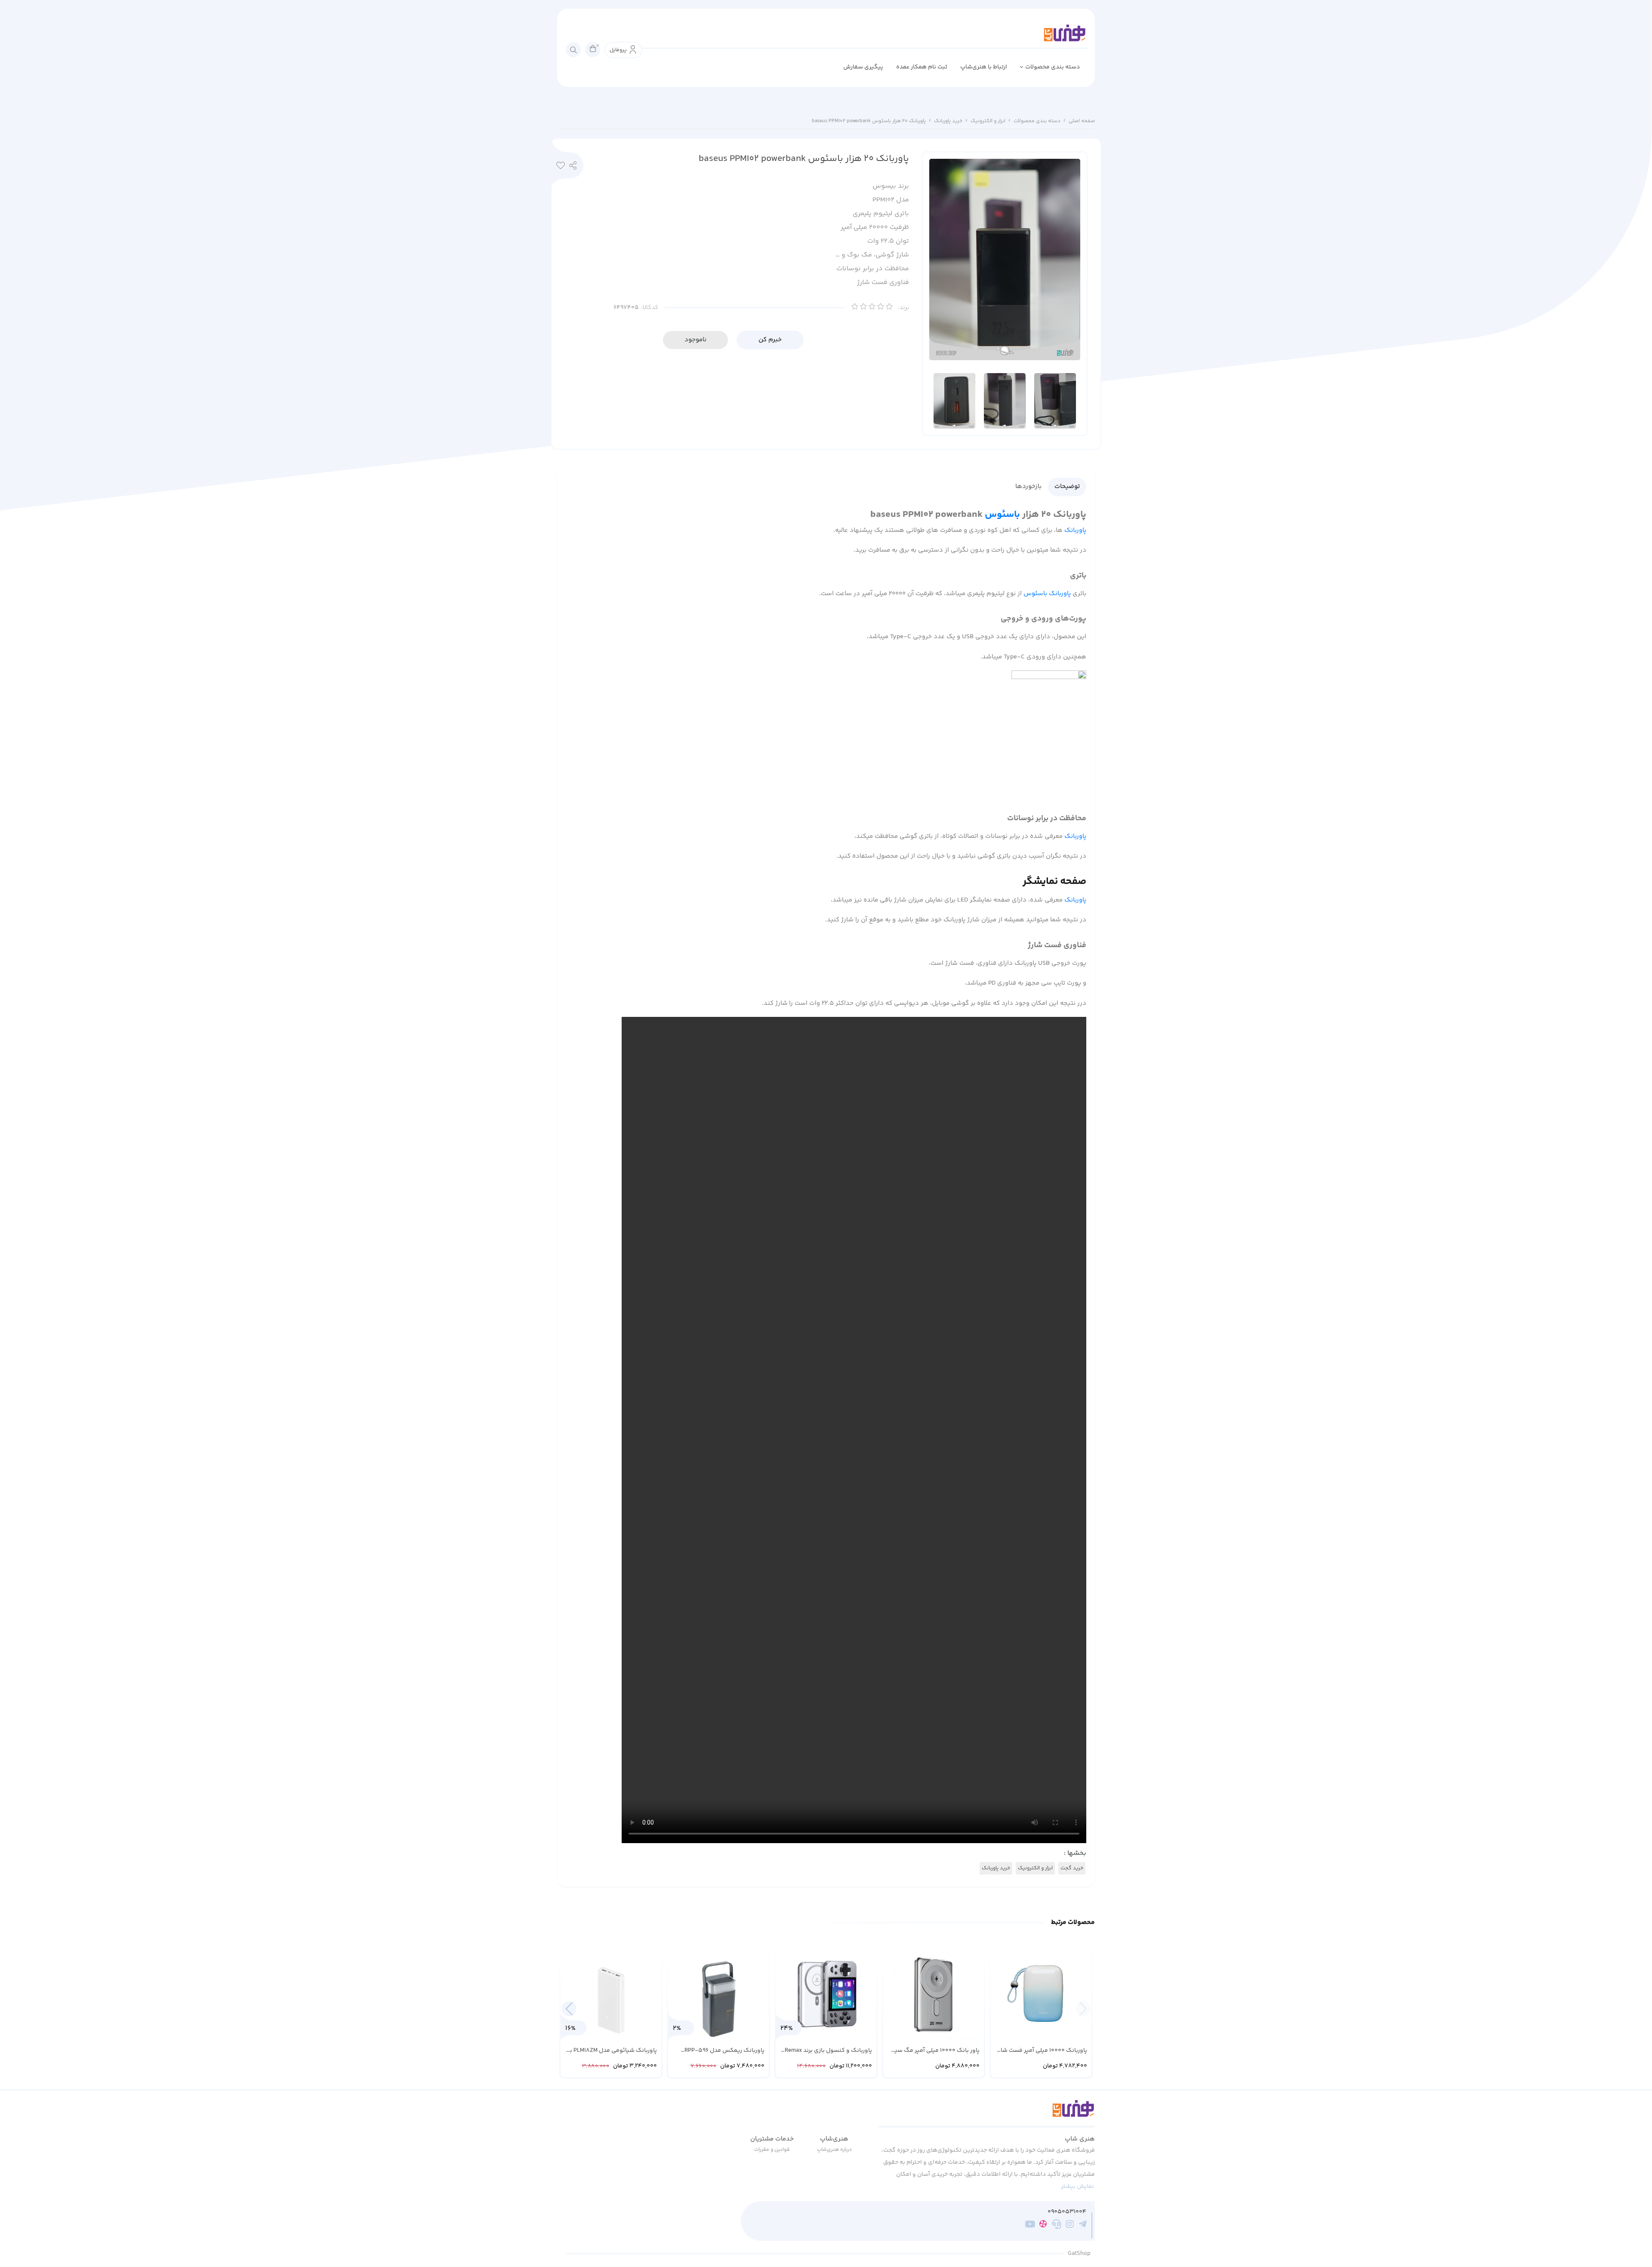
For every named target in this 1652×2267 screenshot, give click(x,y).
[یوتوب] (1030, 2226)
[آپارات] (1043, 2225)
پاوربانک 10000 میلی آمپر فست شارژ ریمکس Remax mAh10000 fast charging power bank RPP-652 (1042, 2051)
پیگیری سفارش (863, 67)
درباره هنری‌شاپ (834, 2150)
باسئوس (1002, 514)
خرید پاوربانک (948, 121)
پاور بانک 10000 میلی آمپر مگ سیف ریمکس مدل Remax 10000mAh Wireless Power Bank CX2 (934, 2051)
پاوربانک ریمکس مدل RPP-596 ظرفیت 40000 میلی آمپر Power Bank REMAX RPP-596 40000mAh (720, 2051)
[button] (569, 2009)
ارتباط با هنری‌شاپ (984, 67)
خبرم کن (770, 340)
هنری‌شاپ (834, 2139)
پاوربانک (1075, 530)
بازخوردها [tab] (1028, 486)
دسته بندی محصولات (1053, 67)
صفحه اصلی (1082, 121)
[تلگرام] (1083, 2226)
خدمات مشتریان (772, 2139)
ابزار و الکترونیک (988, 121)
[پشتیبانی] (1056, 2226)
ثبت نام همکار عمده (922, 67)
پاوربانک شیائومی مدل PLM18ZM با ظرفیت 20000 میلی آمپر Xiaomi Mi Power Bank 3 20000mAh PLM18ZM (612, 2051)
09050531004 (1067, 2212)
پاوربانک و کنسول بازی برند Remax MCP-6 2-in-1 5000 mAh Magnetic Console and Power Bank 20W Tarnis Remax (827, 2051)
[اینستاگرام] (1070, 2226)
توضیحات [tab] (1067, 486)
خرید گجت (1072, 1868)
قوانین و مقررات (772, 2150)
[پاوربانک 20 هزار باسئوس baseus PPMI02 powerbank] (987, 2113)
